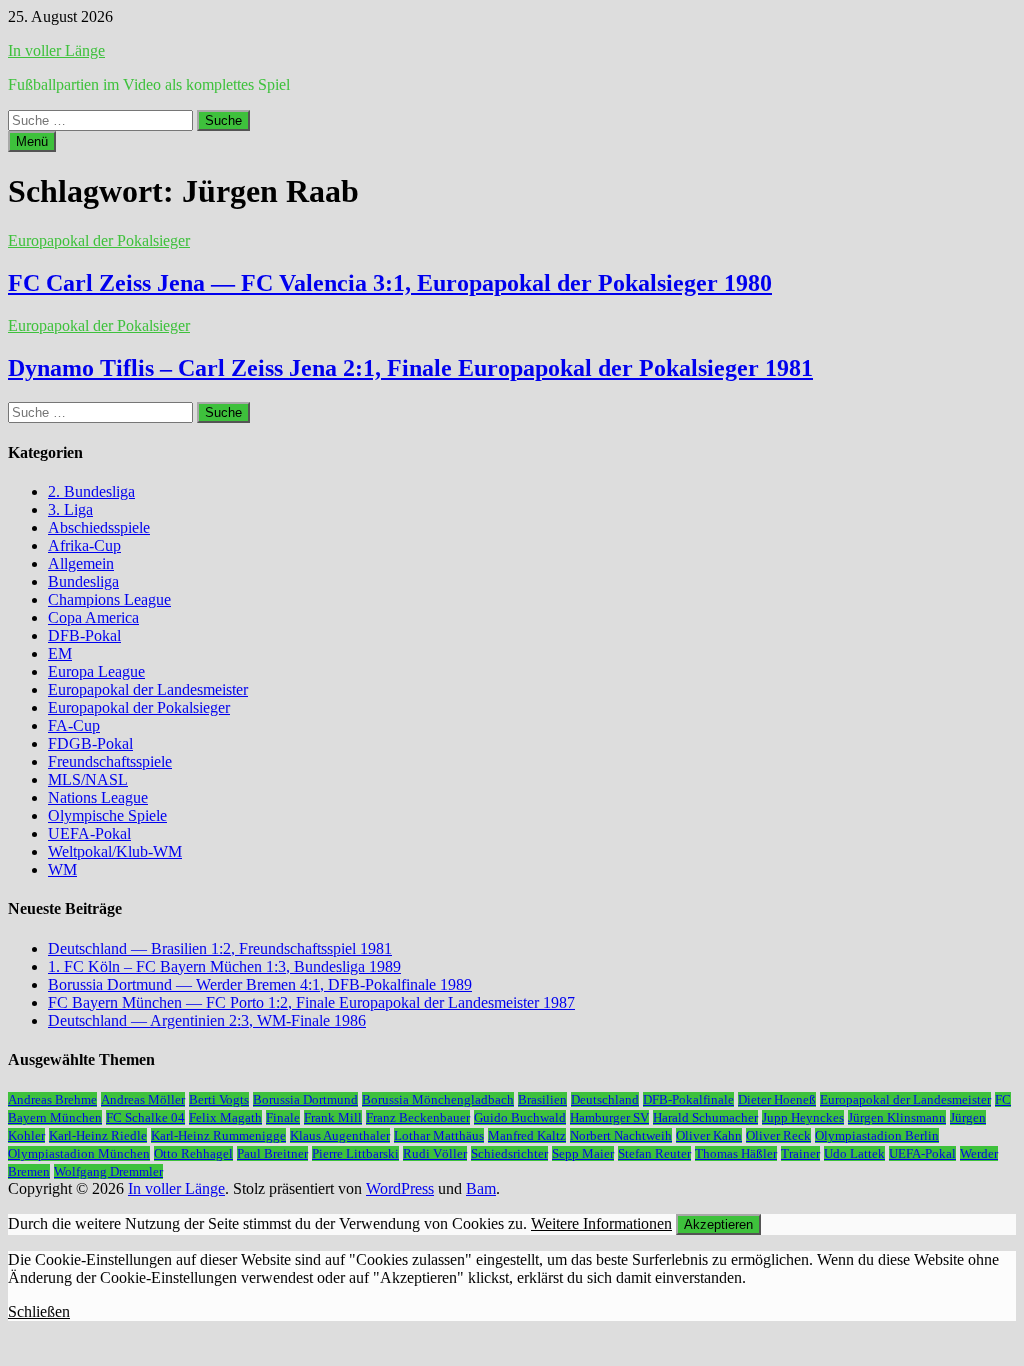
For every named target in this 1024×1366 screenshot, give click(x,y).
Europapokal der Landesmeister (148, 689)
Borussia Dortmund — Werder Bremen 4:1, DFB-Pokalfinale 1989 (260, 984)
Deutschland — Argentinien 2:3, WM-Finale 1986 (207, 1020)
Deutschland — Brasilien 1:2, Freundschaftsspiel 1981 (220, 948)
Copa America (93, 617)
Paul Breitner (272, 1153)
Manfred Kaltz (527, 1135)
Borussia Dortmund (305, 1099)
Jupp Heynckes (803, 1117)
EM (60, 653)
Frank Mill (333, 1117)
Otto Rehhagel (193, 1153)
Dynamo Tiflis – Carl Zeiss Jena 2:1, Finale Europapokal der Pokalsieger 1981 (410, 368)
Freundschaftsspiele (110, 761)
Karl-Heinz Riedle (98, 1135)
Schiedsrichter (509, 1153)
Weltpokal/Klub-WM (115, 851)
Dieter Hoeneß (777, 1099)
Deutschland (605, 1099)
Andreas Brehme (52, 1099)
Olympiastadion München (79, 1153)
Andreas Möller (143, 1099)
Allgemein (81, 563)
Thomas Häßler (736, 1153)
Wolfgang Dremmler (108, 1171)
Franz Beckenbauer (418, 1117)
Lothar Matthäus (439, 1135)
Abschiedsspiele (99, 527)
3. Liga (70, 509)
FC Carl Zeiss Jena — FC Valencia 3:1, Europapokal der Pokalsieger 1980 (390, 283)
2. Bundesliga (91, 491)
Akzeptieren (718, 1224)
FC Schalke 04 (145, 1117)
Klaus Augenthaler (340, 1135)
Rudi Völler (435, 1153)
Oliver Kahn (709, 1135)
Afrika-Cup (84, 545)
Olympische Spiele (107, 815)
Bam (481, 1188)
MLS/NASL (88, 779)
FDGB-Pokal (90, 743)
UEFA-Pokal (89, 833)
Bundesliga (83, 581)
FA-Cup (74, 725)
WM (62, 869)
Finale (283, 1117)
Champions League (109, 599)
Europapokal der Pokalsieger (99, 240)
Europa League (96, 671)
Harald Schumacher (705, 1117)
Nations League (98, 797)
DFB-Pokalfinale (688, 1099)
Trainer (800, 1153)
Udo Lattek (854, 1153)
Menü (32, 141)
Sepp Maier (583, 1153)
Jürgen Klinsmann (897, 1117)
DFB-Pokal (84, 635)
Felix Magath (225, 1117)
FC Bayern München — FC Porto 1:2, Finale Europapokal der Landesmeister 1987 (311, 1002)
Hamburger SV (609, 1117)
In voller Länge (56, 50)
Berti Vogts (219, 1099)
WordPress (400, 1188)
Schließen (39, 1311)
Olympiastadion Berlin (877, 1135)
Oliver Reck (778, 1135)
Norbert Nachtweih (621, 1135)
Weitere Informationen (601, 1223)
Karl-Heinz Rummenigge (218, 1135)
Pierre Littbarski (355, 1153)
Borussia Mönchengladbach (438, 1099)
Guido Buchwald (520, 1117)
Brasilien (542, 1099)
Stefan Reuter (654, 1153)
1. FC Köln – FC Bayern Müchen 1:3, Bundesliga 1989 (224, 966)
